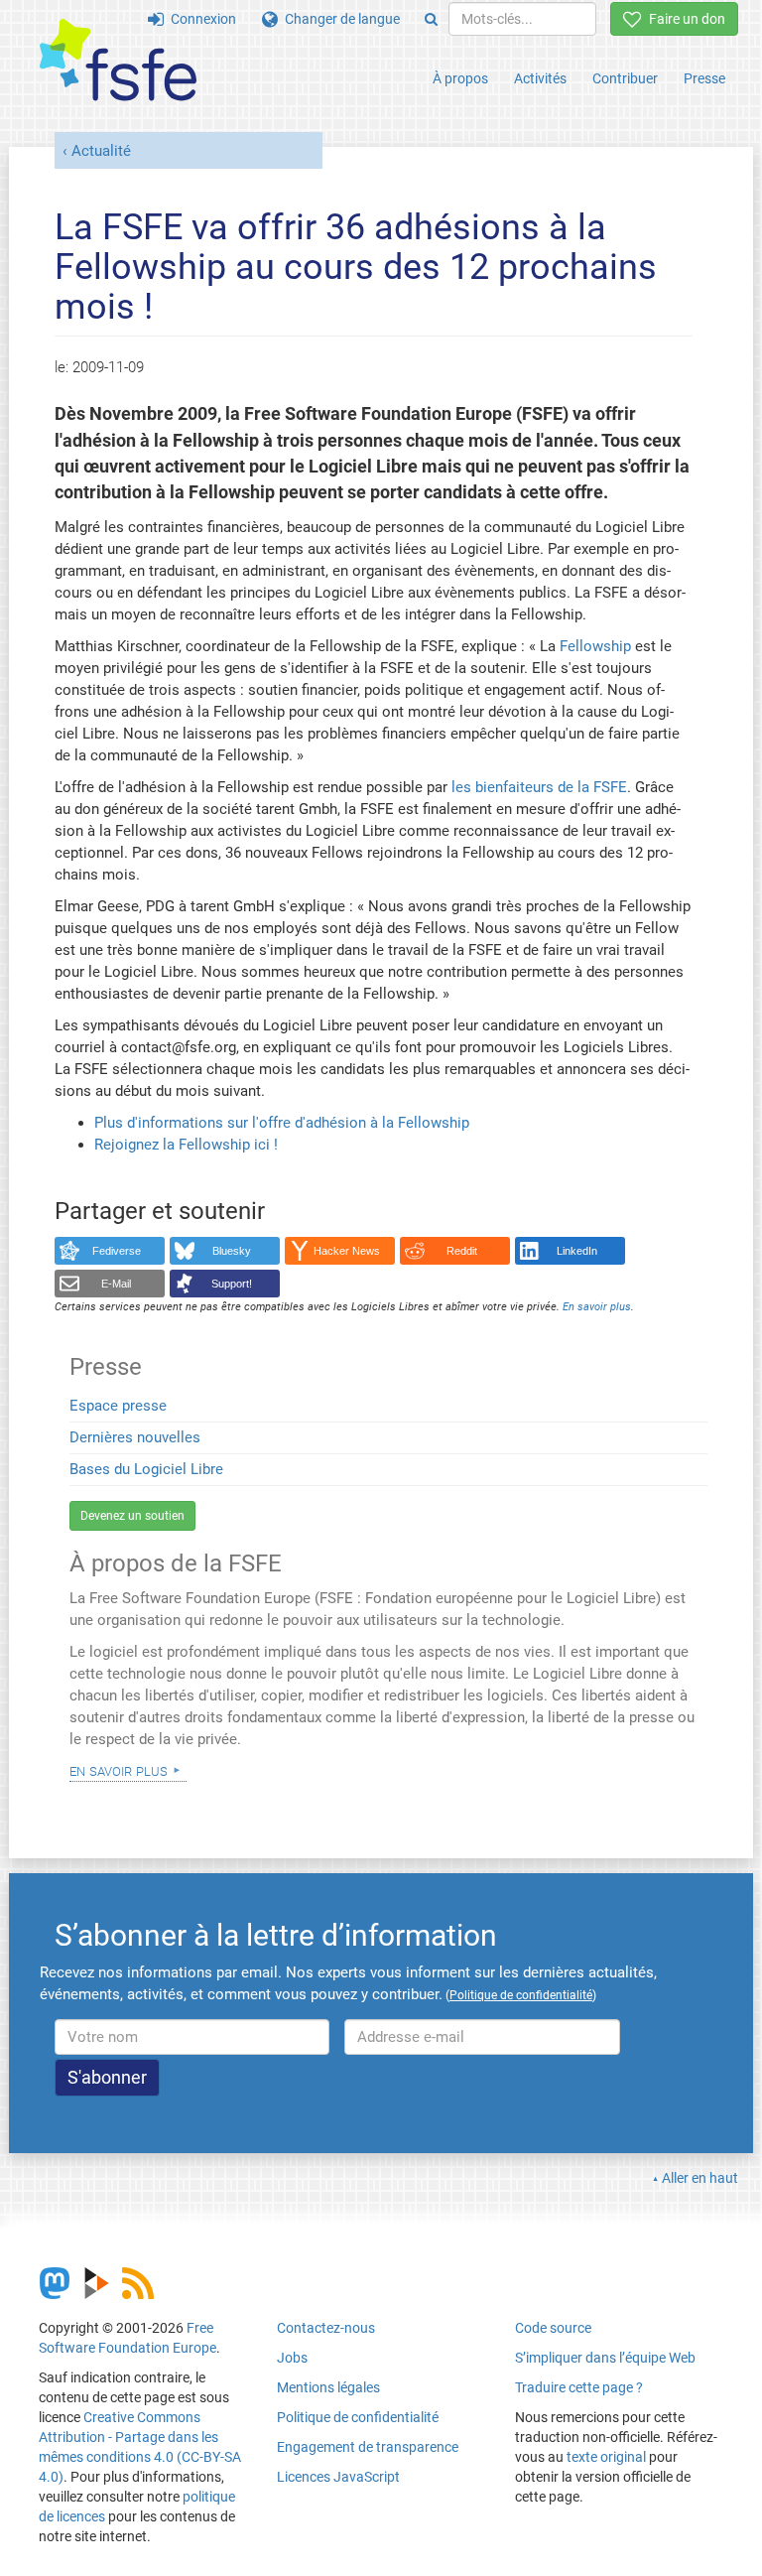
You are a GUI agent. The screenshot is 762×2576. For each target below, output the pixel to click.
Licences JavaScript (338, 2477)
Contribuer (625, 78)
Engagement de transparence (368, 2447)
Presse (704, 78)
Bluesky (232, 1251)
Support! (232, 1284)
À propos (460, 78)
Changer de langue (339, 19)
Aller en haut (700, 2178)
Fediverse (117, 1251)
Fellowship (595, 646)
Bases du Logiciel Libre (146, 1469)
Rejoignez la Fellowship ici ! (186, 1145)
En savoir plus (119, 1770)
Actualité (101, 151)
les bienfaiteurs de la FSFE (539, 787)
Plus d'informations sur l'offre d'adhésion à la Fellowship (282, 1123)
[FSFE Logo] (118, 61)
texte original (606, 2457)
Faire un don (684, 19)
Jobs (292, 2358)
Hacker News (347, 1251)
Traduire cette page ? (579, 2387)
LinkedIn (577, 1251)
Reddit (462, 1251)
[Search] (431, 19)
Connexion (200, 19)
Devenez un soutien (132, 1516)
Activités (540, 78)
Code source (553, 2328)
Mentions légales (328, 2387)
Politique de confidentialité (358, 2417)
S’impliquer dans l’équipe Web (605, 2358)
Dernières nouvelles (135, 1437)
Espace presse (118, 1406)
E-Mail (116, 1284)
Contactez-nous (326, 2328)
